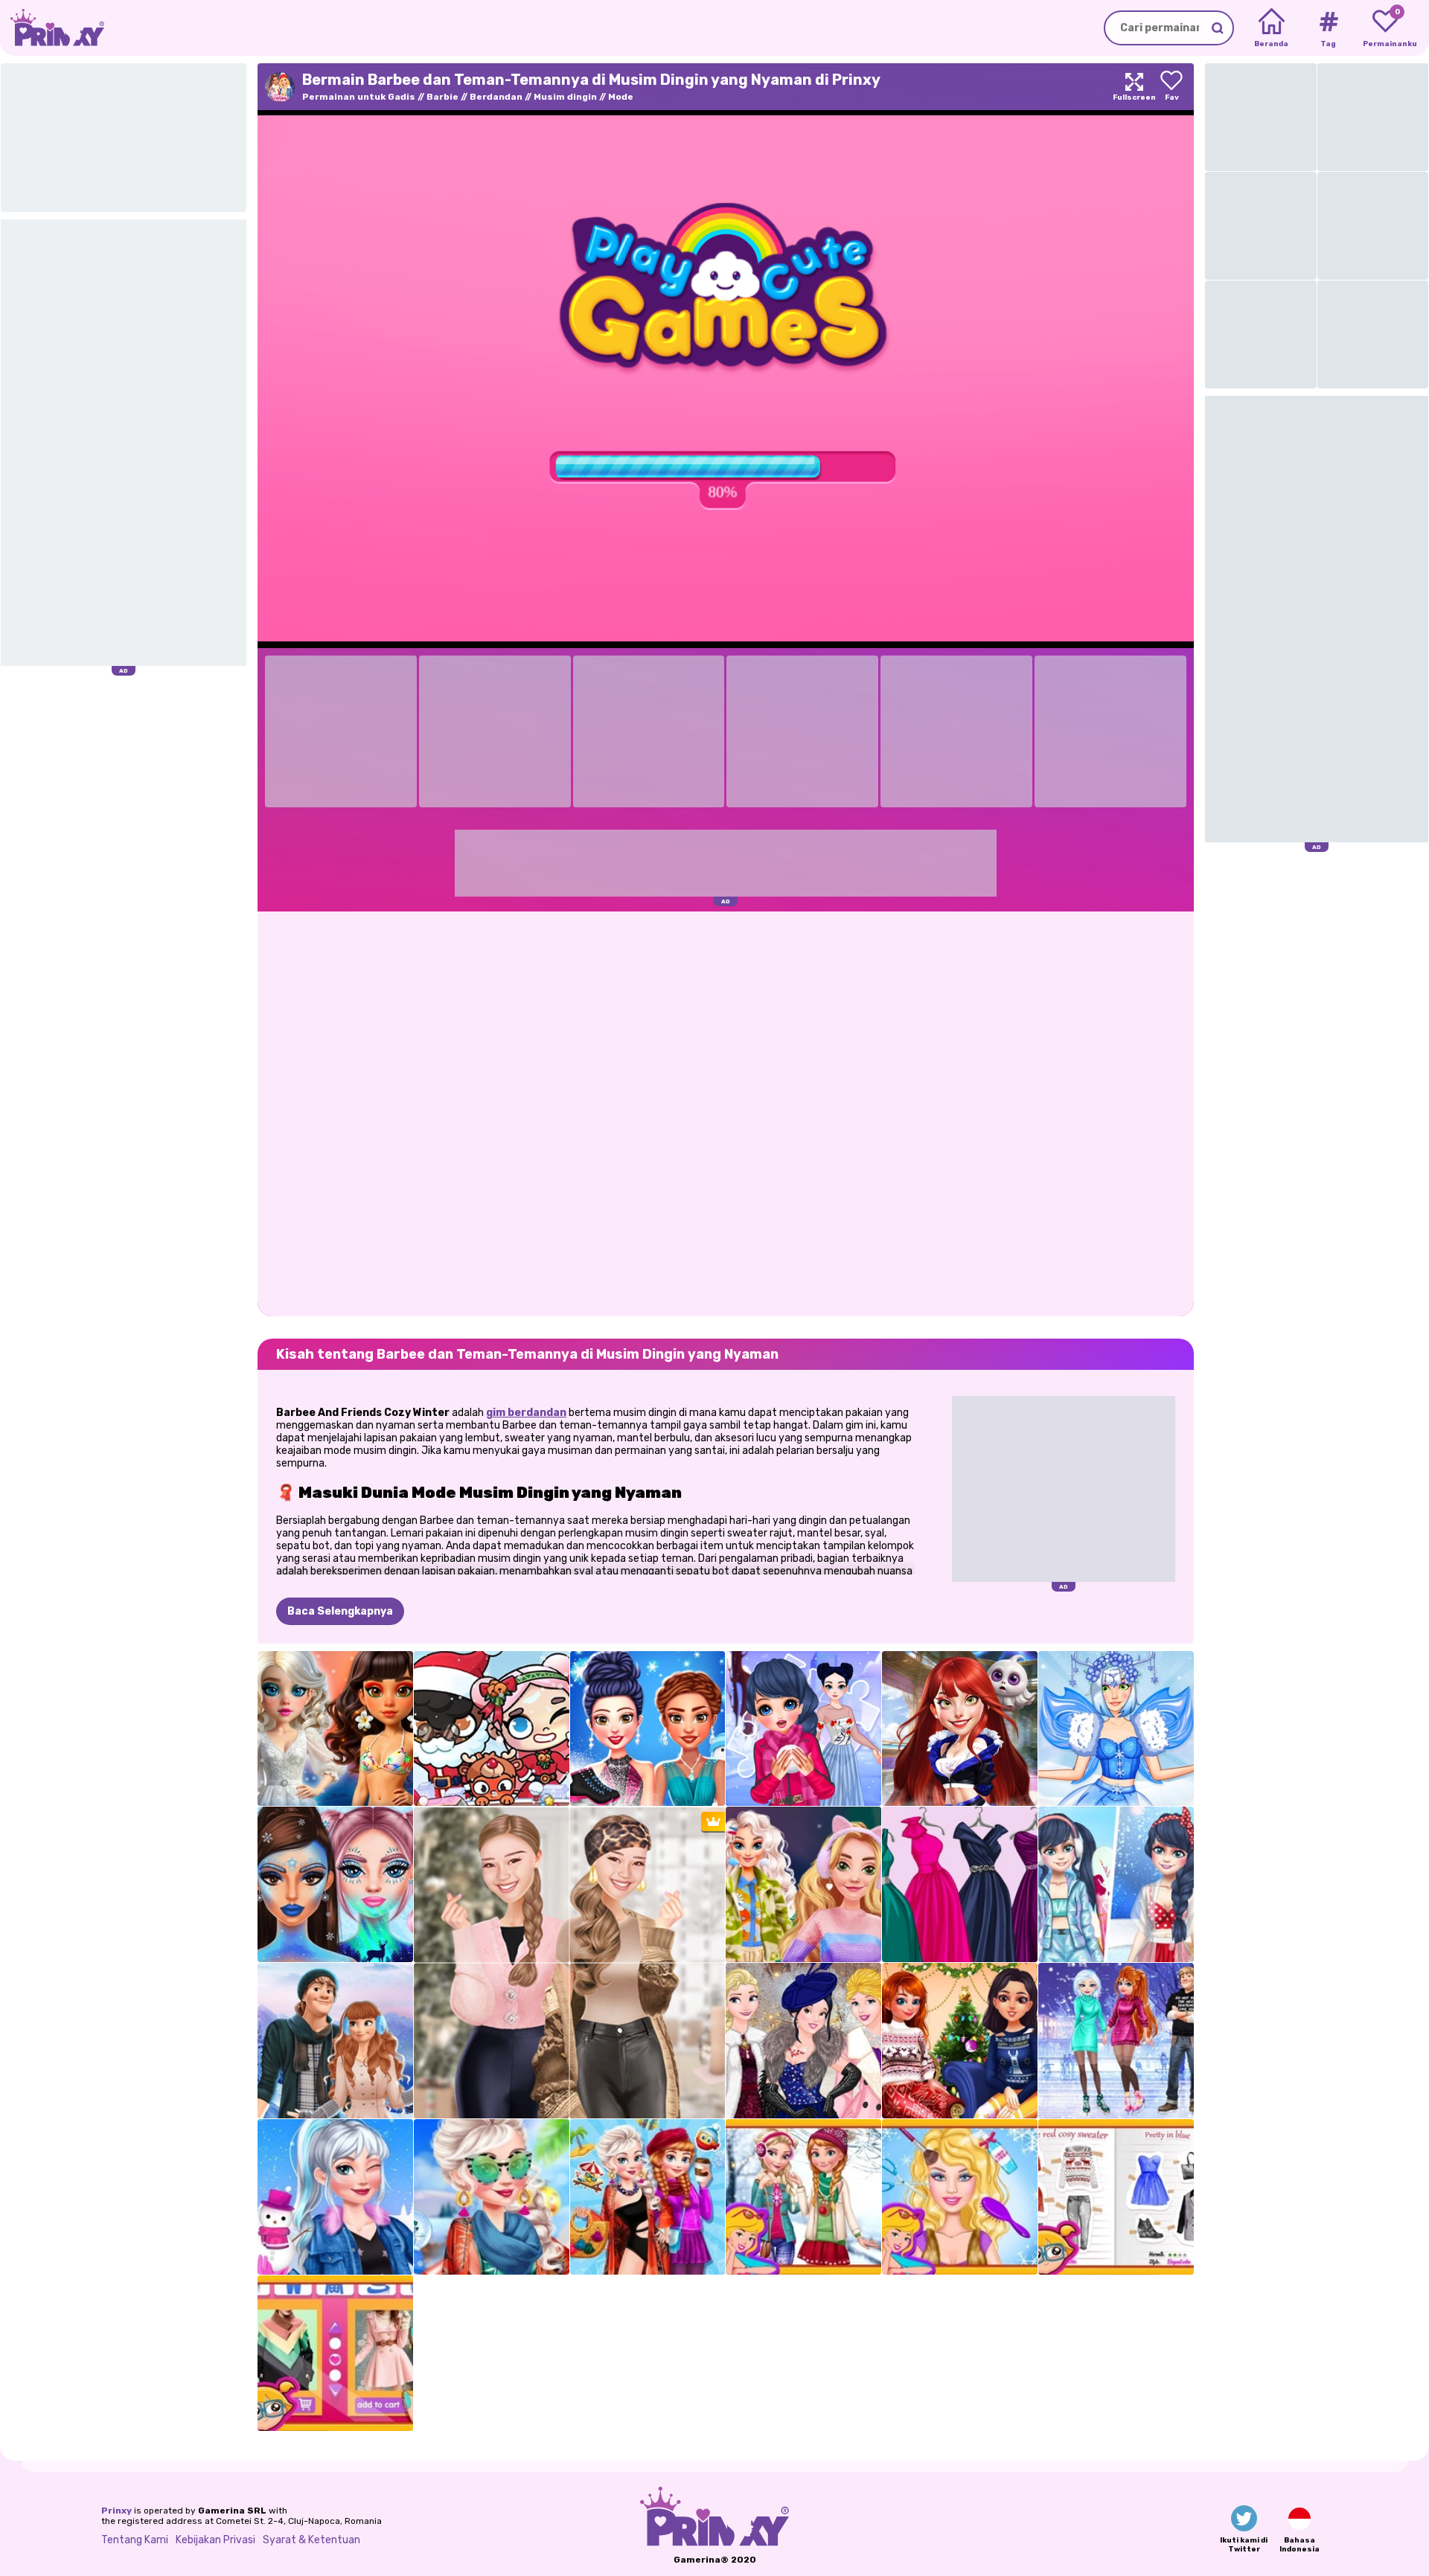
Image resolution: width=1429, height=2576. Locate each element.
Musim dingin (565, 97)
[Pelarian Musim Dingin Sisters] (492, 2197)
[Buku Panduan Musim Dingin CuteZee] (1116, 2197)
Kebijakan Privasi (215, 2540)
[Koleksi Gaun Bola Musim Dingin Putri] (960, 1884)
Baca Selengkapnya (340, 1611)
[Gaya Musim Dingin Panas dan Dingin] (335, 1729)
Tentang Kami (135, 2540)
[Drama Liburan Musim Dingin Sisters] (1116, 2041)
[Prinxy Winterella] (335, 1884)
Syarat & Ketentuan (311, 2540)
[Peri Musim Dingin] (1116, 1729)
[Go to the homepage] (52, 28)
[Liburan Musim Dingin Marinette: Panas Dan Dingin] (1116, 1884)
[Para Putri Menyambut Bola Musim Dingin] (803, 2041)
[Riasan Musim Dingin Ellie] (960, 2197)
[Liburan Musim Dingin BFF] (960, 2041)
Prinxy (116, 2511)
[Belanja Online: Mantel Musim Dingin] (335, 2353)
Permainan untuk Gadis (359, 97)
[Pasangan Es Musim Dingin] (335, 2041)
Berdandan (496, 97)
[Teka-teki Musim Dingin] (803, 1729)
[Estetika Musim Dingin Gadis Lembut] (803, 1884)
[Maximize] (1134, 87)
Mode (621, 97)
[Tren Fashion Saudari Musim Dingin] (335, 2197)
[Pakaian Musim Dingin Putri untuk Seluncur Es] (648, 1729)
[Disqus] (726, 1112)
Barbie (442, 97)
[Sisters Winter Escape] (648, 2197)
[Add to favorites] (1171, 87)
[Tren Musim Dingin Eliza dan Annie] (803, 2197)
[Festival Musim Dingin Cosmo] (960, 1729)
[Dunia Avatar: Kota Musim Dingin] (492, 1729)
